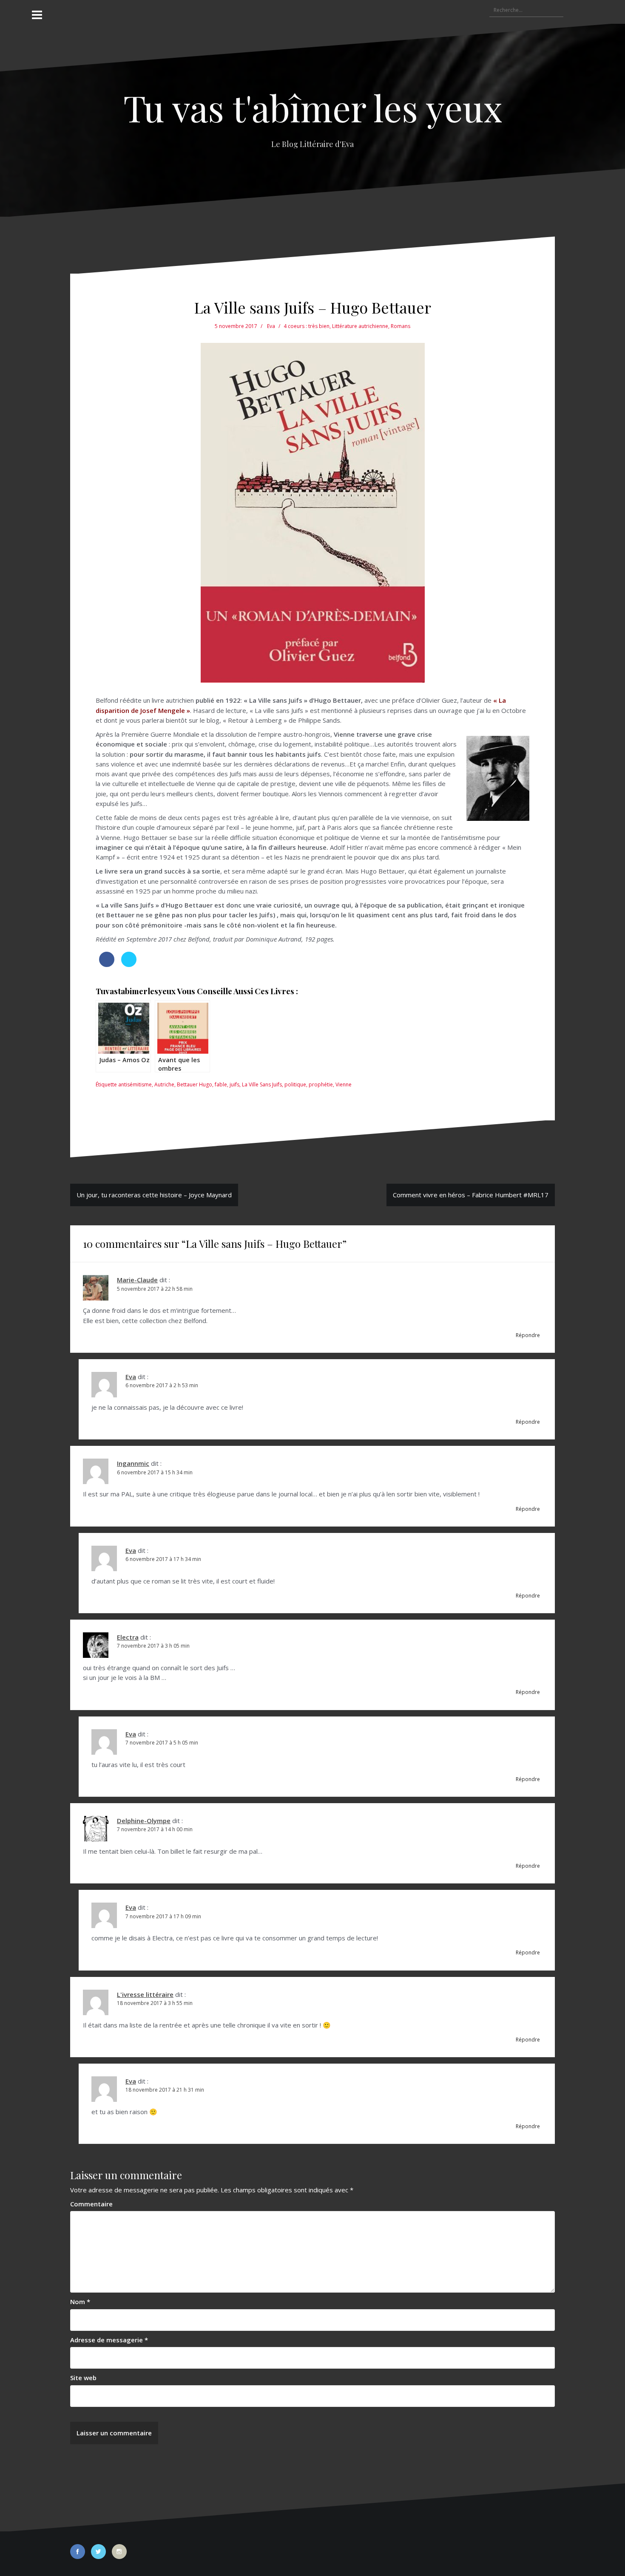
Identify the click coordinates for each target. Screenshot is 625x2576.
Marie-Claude (137, 1280)
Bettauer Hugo (195, 1084)
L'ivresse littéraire (145, 1994)
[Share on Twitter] (129, 964)
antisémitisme (135, 1084)
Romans (401, 326)
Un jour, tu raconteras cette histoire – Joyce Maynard (154, 1195)
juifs (234, 1084)
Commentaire (91, 2204)
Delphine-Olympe (144, 1821)
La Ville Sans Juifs (262, 1084)
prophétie (321, 1084)
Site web (83, 2378)
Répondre (528, 1335)
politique (295, 1084)
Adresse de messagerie (109, 2340)
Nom (80, 2302)
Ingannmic (133, 1463)
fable (221, 1084)
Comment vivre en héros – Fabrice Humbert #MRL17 (471, 1195)
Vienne (344, 1084)
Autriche (164, 1084)
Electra (128, 1637)
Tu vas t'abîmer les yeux (313, 107)
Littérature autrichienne (360, 326)
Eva (271, 326)
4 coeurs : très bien (307, 326)
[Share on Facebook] (107, 964)
